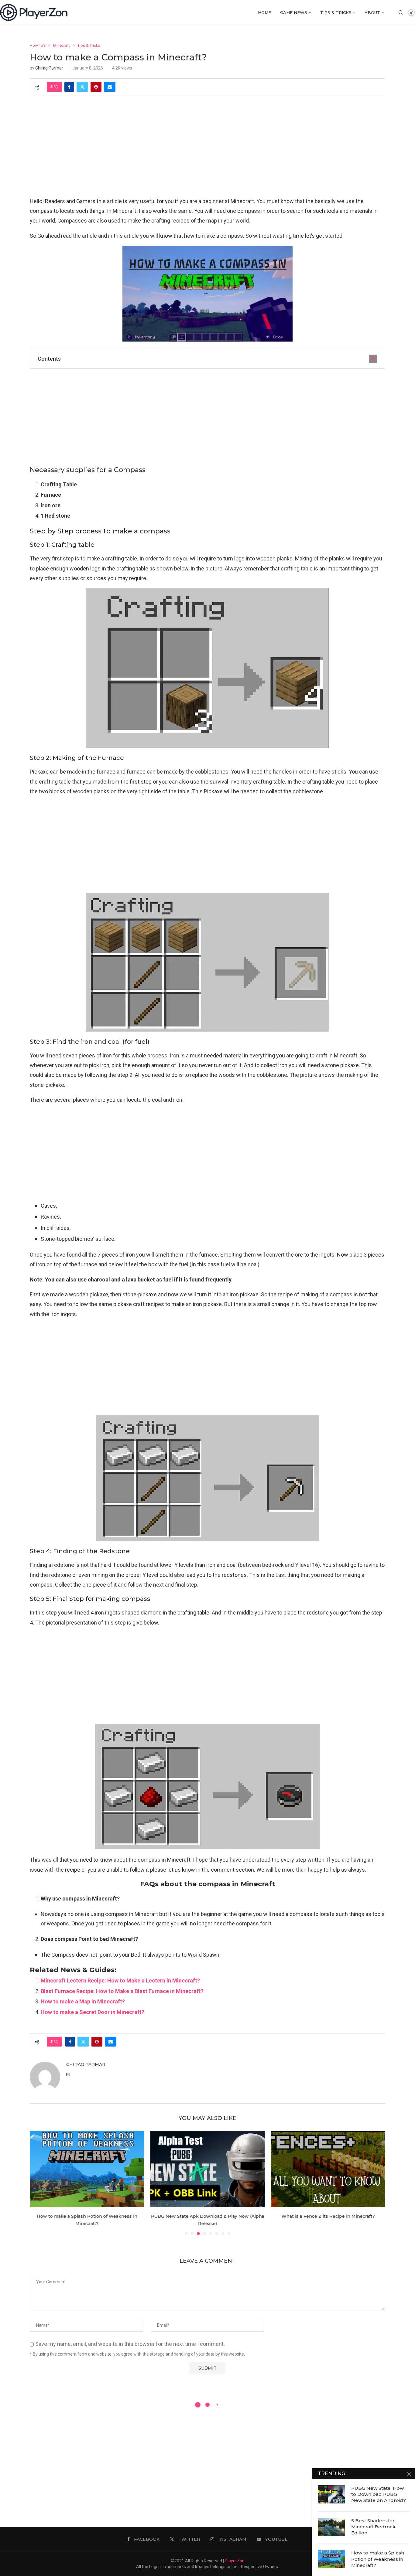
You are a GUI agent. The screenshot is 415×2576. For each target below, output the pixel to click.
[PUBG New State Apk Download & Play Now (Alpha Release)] (208, 2169)
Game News (294, 12)
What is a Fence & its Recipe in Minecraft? (328, 2216)
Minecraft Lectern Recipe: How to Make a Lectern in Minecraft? (120, 1980)
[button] (38, 2183)
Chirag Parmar (49, 68)
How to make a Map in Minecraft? (83, 2001)
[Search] (401, 12)
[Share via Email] (110, 87)
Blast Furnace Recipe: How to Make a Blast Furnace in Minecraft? (122, 1991)
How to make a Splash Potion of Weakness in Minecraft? (378, 2559)
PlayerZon (235, 2561)
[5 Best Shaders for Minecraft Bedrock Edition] (331, 2527)
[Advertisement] (207, 151)
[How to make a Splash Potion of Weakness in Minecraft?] (87, 2169)
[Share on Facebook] (69, 87)
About (372, 12)
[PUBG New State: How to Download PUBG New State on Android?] (331, 2494)
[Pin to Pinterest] (96, 87)
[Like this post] (56, 87)
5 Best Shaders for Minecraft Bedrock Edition (373, 2527)
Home (264, 12)
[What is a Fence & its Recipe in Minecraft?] (328, 2169)
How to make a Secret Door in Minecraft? (93, 2012)
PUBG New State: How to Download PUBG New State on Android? (379, 2494)
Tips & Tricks (336, 12)
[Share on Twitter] (82, 87)
